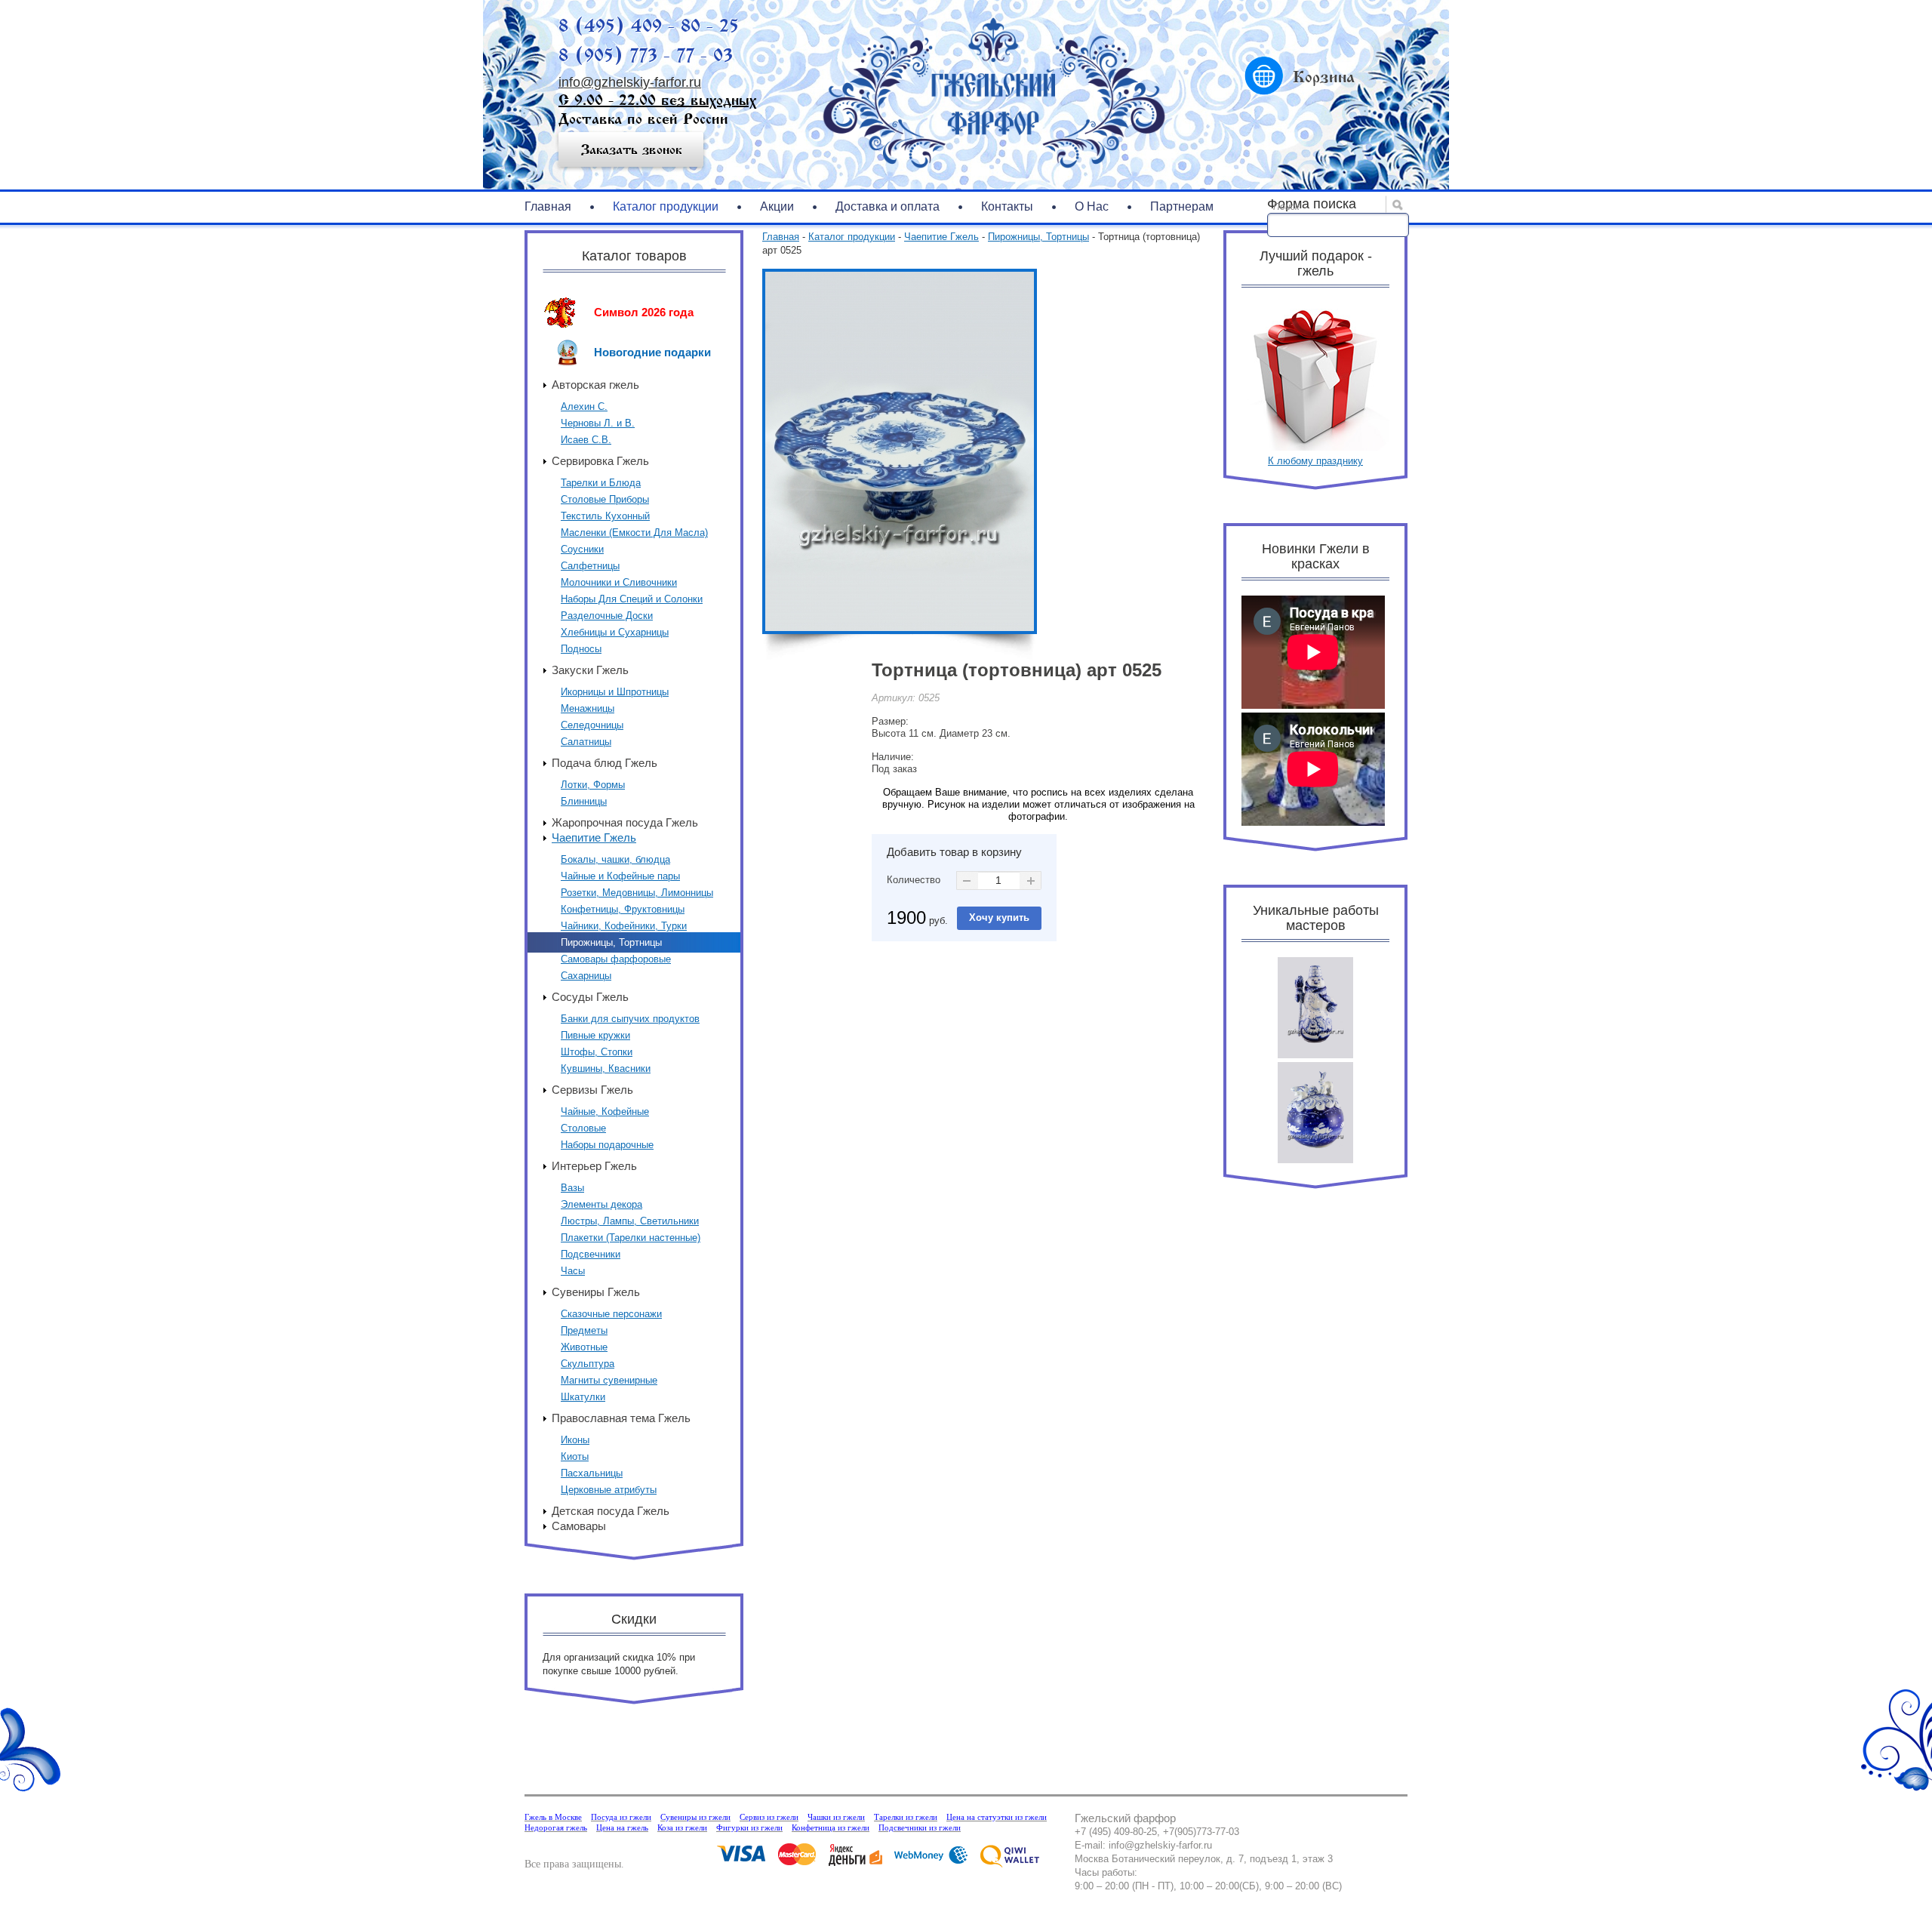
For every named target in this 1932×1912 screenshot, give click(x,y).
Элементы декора (601, 1204)
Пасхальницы (592, 1473)
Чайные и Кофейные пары (620, 876)
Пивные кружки (595, 1035)
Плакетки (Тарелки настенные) (631, 1238)
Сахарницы (586, 976)
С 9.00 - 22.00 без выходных (657, 100)
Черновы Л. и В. (598, 423)
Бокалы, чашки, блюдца (615, 859)
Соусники (582, 549)
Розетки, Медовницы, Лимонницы (637, 893)
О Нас (1092, 206)
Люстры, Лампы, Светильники (630, 1221)
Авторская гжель (595, 385)
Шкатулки (583, 1397)
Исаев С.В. (586, 440)
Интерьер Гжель (594, 1166)
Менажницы (588, 708)
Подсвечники (591, 1254)
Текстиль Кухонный (605, 516)
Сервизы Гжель (592, 1090)
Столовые (583, 1128)
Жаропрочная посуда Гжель (625, 822)
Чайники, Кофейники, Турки (624, 926)
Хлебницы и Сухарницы (615, 632)
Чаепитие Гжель (594, 837)
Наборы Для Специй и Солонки (632, 599)
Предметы (584, 1330)
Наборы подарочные (607, 1145)
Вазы (572, 1188)
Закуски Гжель (590, 670)
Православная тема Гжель (621, 1418)
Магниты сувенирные (609, 1380)
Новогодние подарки (652, 352)
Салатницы (586, 742)
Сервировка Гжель (600, 461)
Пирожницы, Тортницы (611, 942)
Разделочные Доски (607, 616)
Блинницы (584, 801)
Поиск (1286, 207)
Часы (573, 1271)
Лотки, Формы (593, 785)
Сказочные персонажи (611, 1314)
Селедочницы (592, 725)
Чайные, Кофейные (605, 1111)
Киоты (575, 1456)
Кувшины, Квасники (606, 1068)
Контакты (1007, 206)
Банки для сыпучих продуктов (630, 1019)
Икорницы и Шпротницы (615, 692)
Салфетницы (590, 566)
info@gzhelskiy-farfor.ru (630, 82)
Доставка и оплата (888, 206)
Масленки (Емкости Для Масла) (634, 533)
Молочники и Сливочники (619, 582)
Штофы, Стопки (597, 1052)
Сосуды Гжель (590, 997)
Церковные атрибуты (609, 1490)
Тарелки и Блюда (601, 483)
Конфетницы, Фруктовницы (623, 909)
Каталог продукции (666, 206)
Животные (584, 1347)
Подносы (581, 649)
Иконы (575, 1440)
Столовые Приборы (605, 499)
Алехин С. (584, 406)
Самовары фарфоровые (616, 959)
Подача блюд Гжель (605, 763)
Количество (914, 880)
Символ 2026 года (644, 312)
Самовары (579, 1526)
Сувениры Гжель (596, 1292)
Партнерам (1182, 206)
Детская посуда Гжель (611, 1511)
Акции (777, 206)
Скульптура (588, 1364)
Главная (548, 206)
